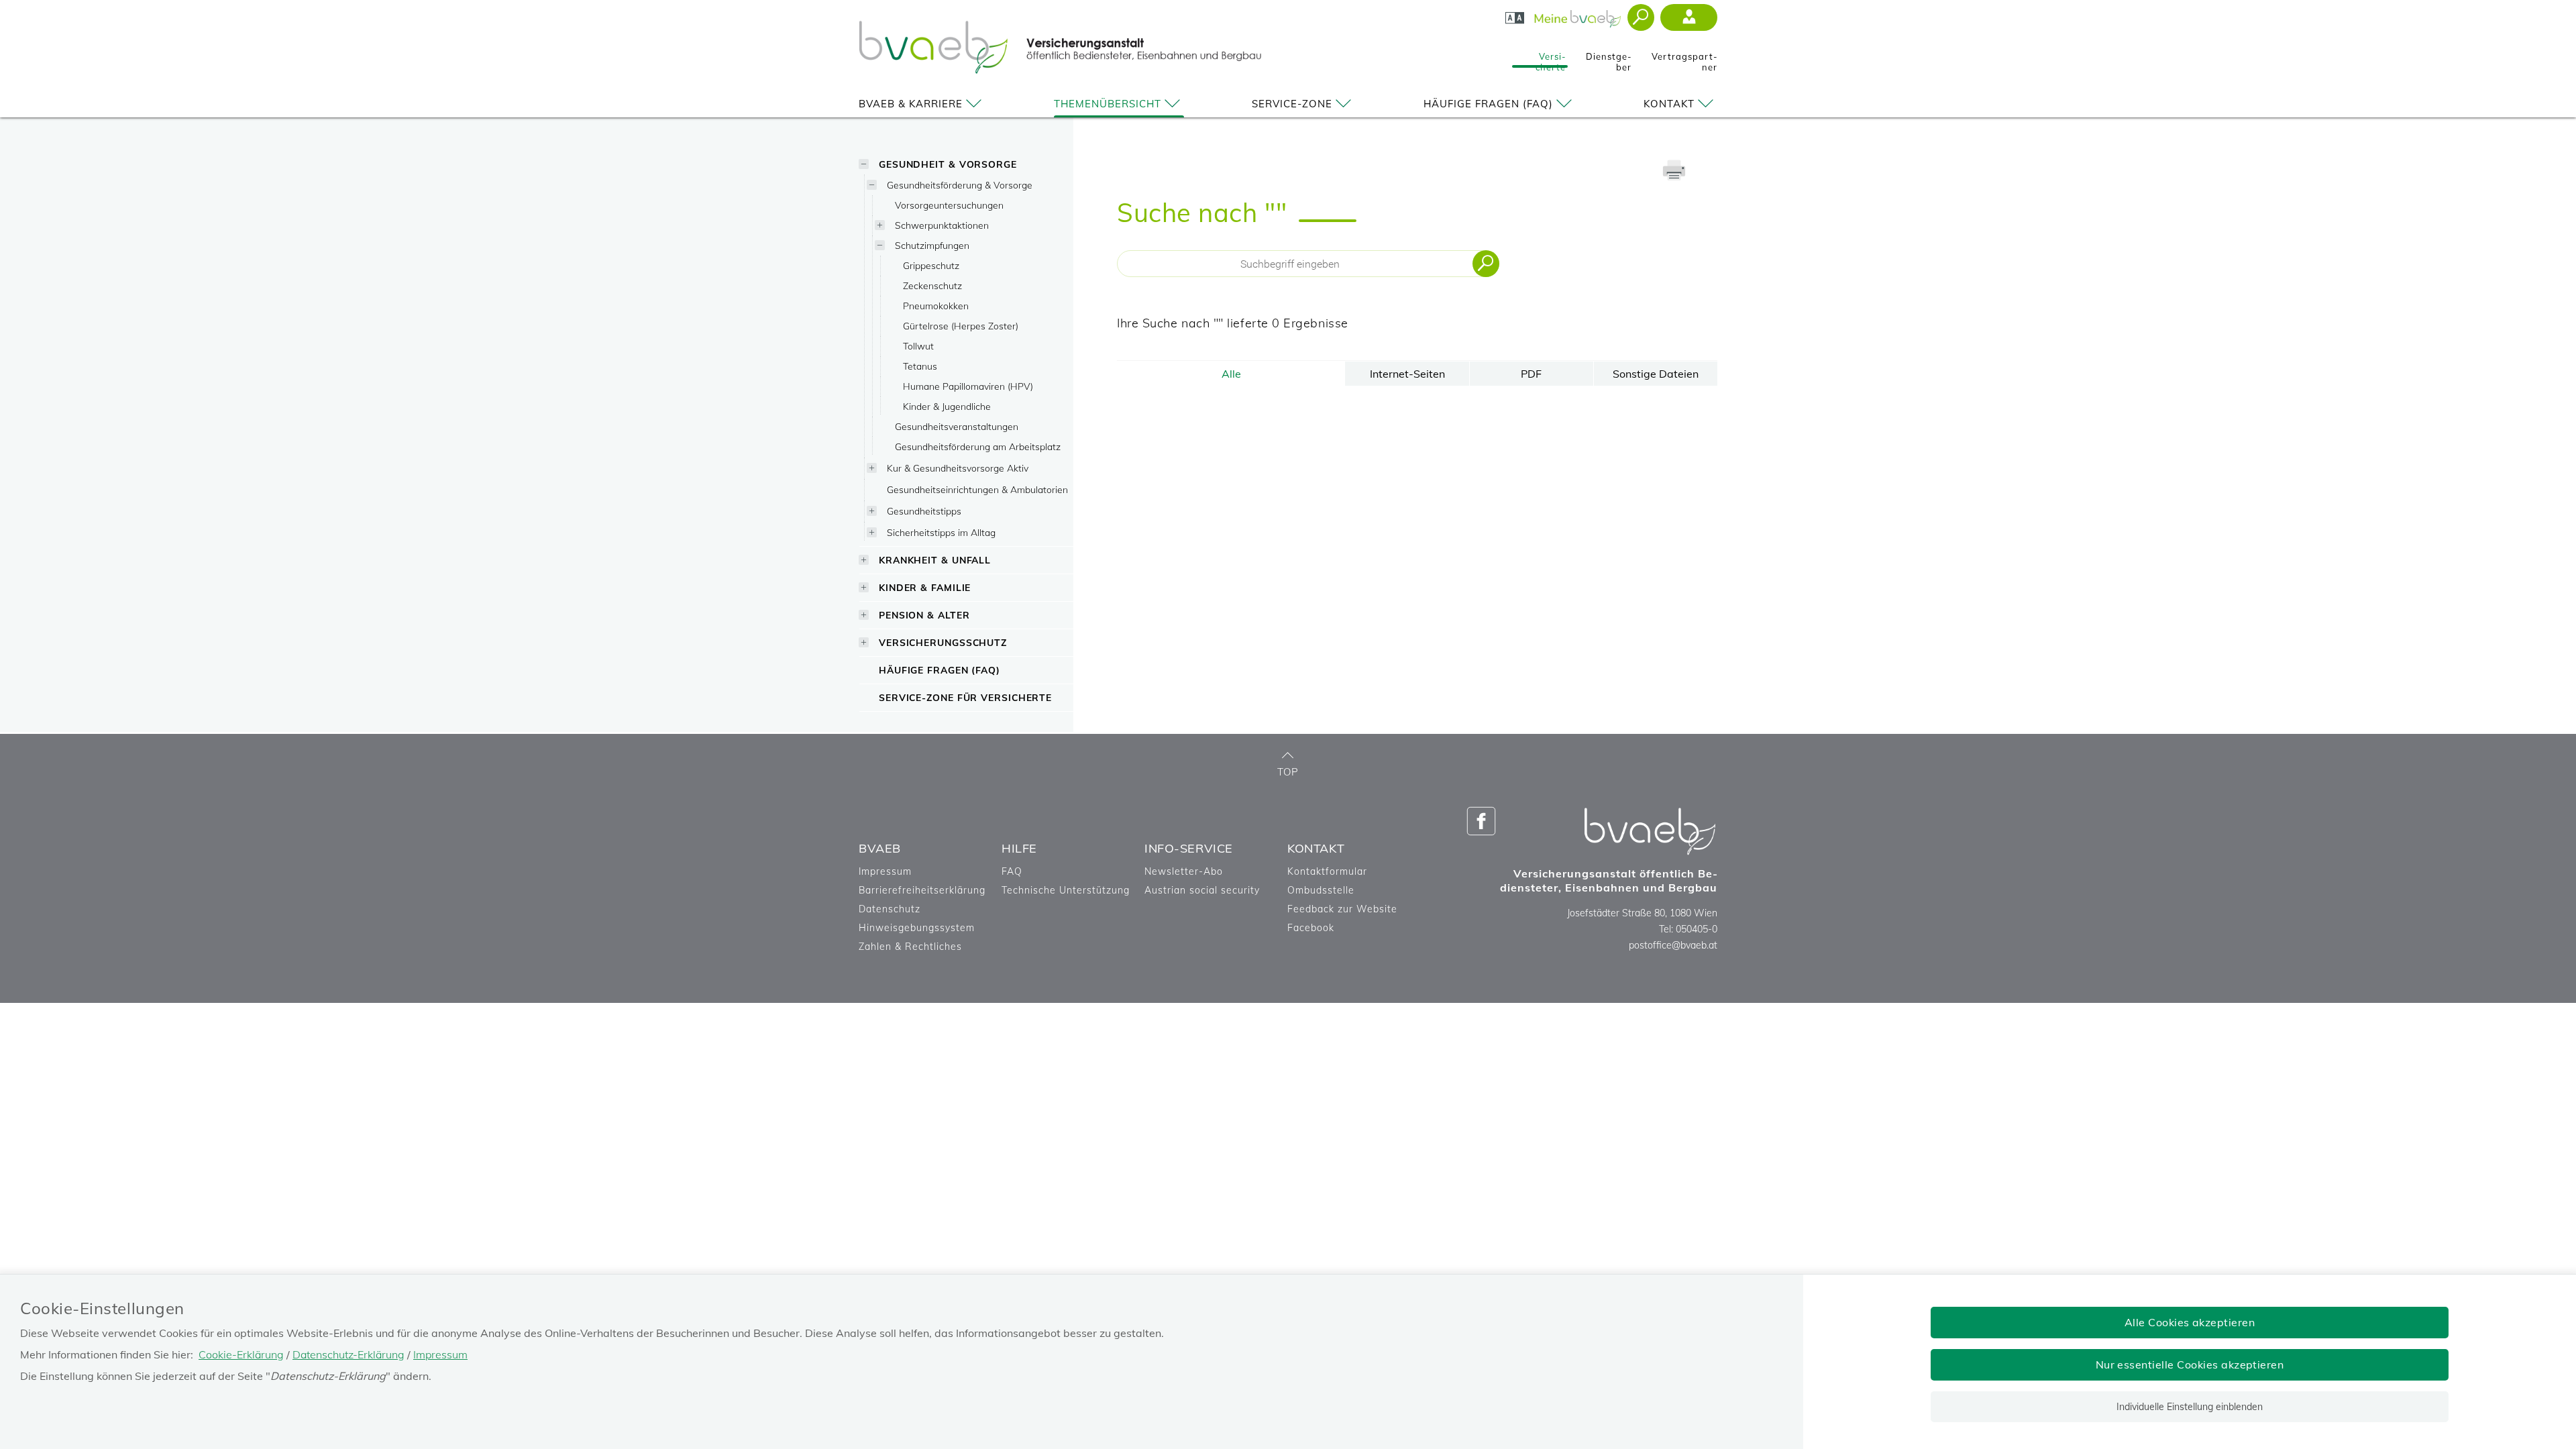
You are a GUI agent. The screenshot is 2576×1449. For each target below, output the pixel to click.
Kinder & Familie (925, 587)
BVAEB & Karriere (911, 104)
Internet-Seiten (1407, 374)
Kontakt (1669, 104)
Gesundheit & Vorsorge (948, 164)
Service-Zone (1292, 104)
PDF (1531, 374)
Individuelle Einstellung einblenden (2190, 1407)
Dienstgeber (1609, 58)
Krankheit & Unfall (935, 560)
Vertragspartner (1684, 58)
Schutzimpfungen (932, 245)
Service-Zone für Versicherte (965, 697)
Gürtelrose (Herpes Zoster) (961, 326)
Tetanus (920, 366)
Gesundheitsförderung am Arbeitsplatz (978, 446)
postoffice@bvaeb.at (1673, 945)
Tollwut (918, 346)
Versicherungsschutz (943, 642)
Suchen (1486, 264)
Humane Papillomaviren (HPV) (968, 386)
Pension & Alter (924, 615)
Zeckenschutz (932, 285)
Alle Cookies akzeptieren (2190, 1322)
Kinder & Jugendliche (947, 406)
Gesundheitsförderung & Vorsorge (960, 185)
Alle (1231, 374)
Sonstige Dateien (1656, 374)
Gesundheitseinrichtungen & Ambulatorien (977, 489)
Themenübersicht (1108, 104)
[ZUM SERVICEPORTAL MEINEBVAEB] (1579, 15)
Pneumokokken (936, 306)
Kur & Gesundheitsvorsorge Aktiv (958, 468)
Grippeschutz (931, 265)
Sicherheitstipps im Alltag (941, 532)
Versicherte (1551, 58)
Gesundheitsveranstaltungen (957, 426)
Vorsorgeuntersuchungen (949, 205)
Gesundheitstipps (924, 511)
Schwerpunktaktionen (942, 225)
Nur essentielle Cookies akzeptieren (2190, 1364)
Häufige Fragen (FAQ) (1488, 104)
